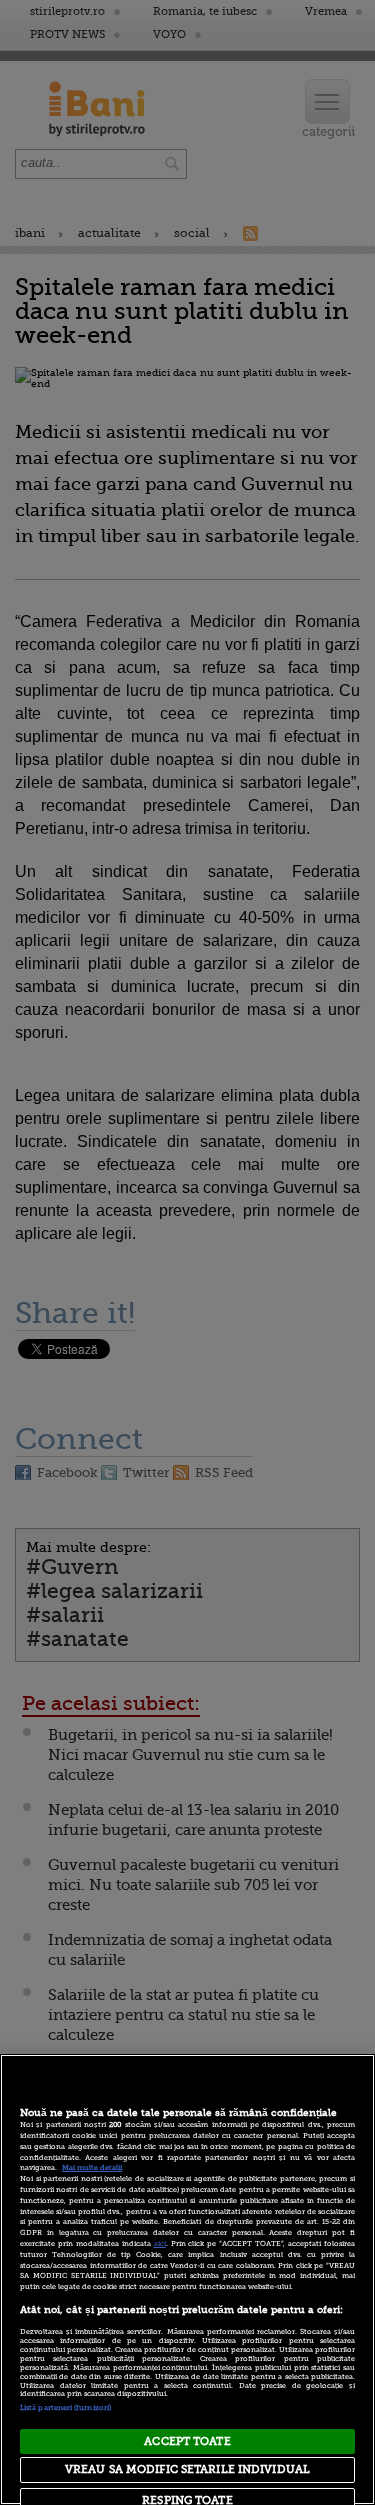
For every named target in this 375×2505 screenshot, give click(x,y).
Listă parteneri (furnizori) (65, 2408)
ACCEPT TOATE (187, 2441)
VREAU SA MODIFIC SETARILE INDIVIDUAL (187, 2469)
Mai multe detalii (92, 2168)
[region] (187, 2279)
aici (160, 2244)
